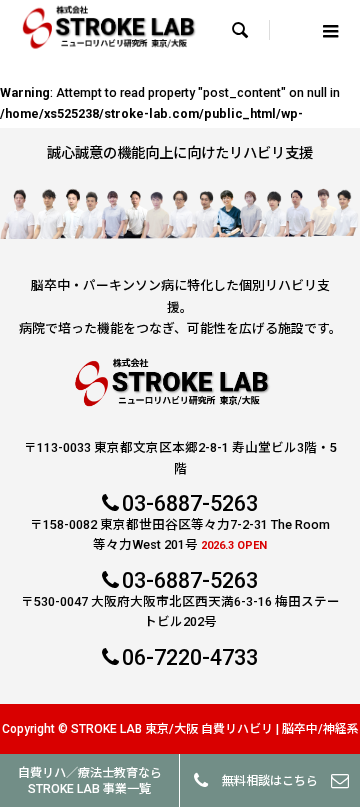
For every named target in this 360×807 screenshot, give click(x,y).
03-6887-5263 (190, 503)
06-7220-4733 (190, 657)
